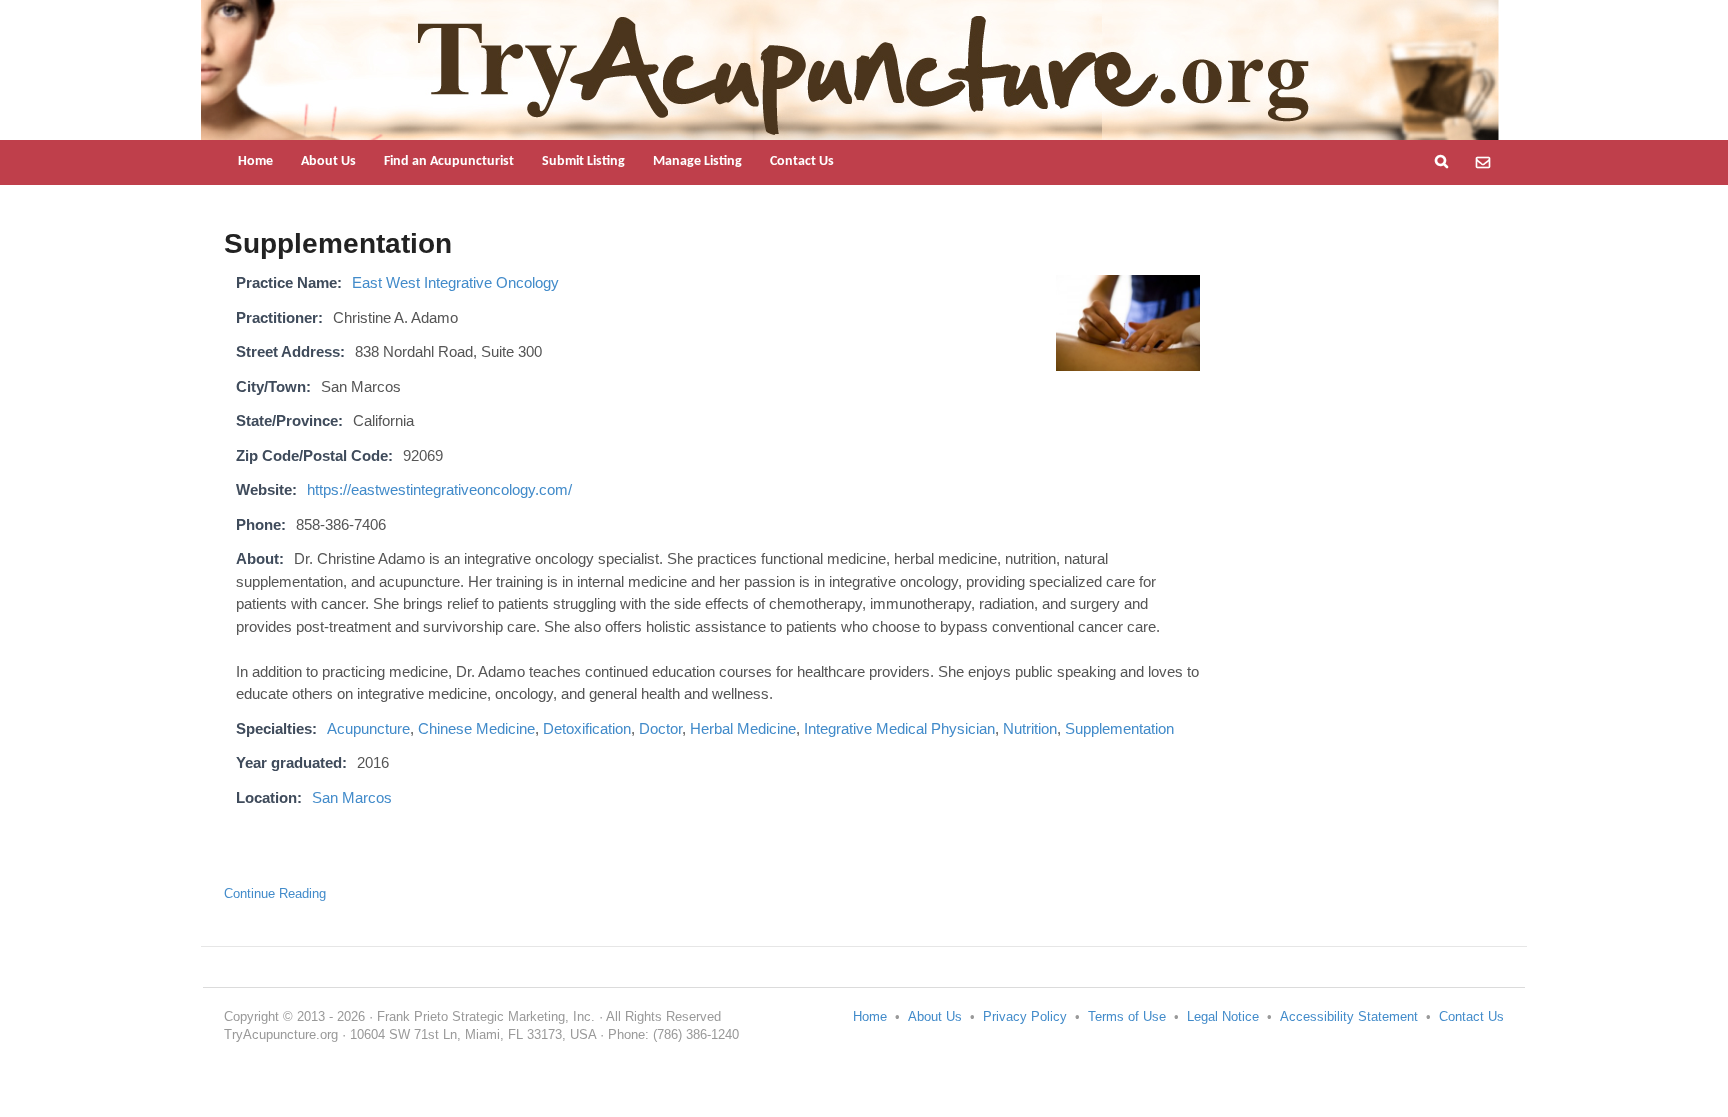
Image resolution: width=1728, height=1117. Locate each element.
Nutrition (1030, 728)
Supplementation (1119, 728)
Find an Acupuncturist (449, 161)
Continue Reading (275, 893)
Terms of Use (1127, 1016)
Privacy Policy (1025, 1016)
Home (255, 161)
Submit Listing (583, 161)
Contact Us (802, 161)
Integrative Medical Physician (899, 728)
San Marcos (352, 797)
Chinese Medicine (476, 728)
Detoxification (587, 728)
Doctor (660, 728)
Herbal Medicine (743, 728)
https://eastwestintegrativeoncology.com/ (439, 489)
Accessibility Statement (1349, 1016)
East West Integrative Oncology (455, 282)
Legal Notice (1223, 1016)
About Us (328, 161)
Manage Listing (697, 161)
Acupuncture (368, 728)
